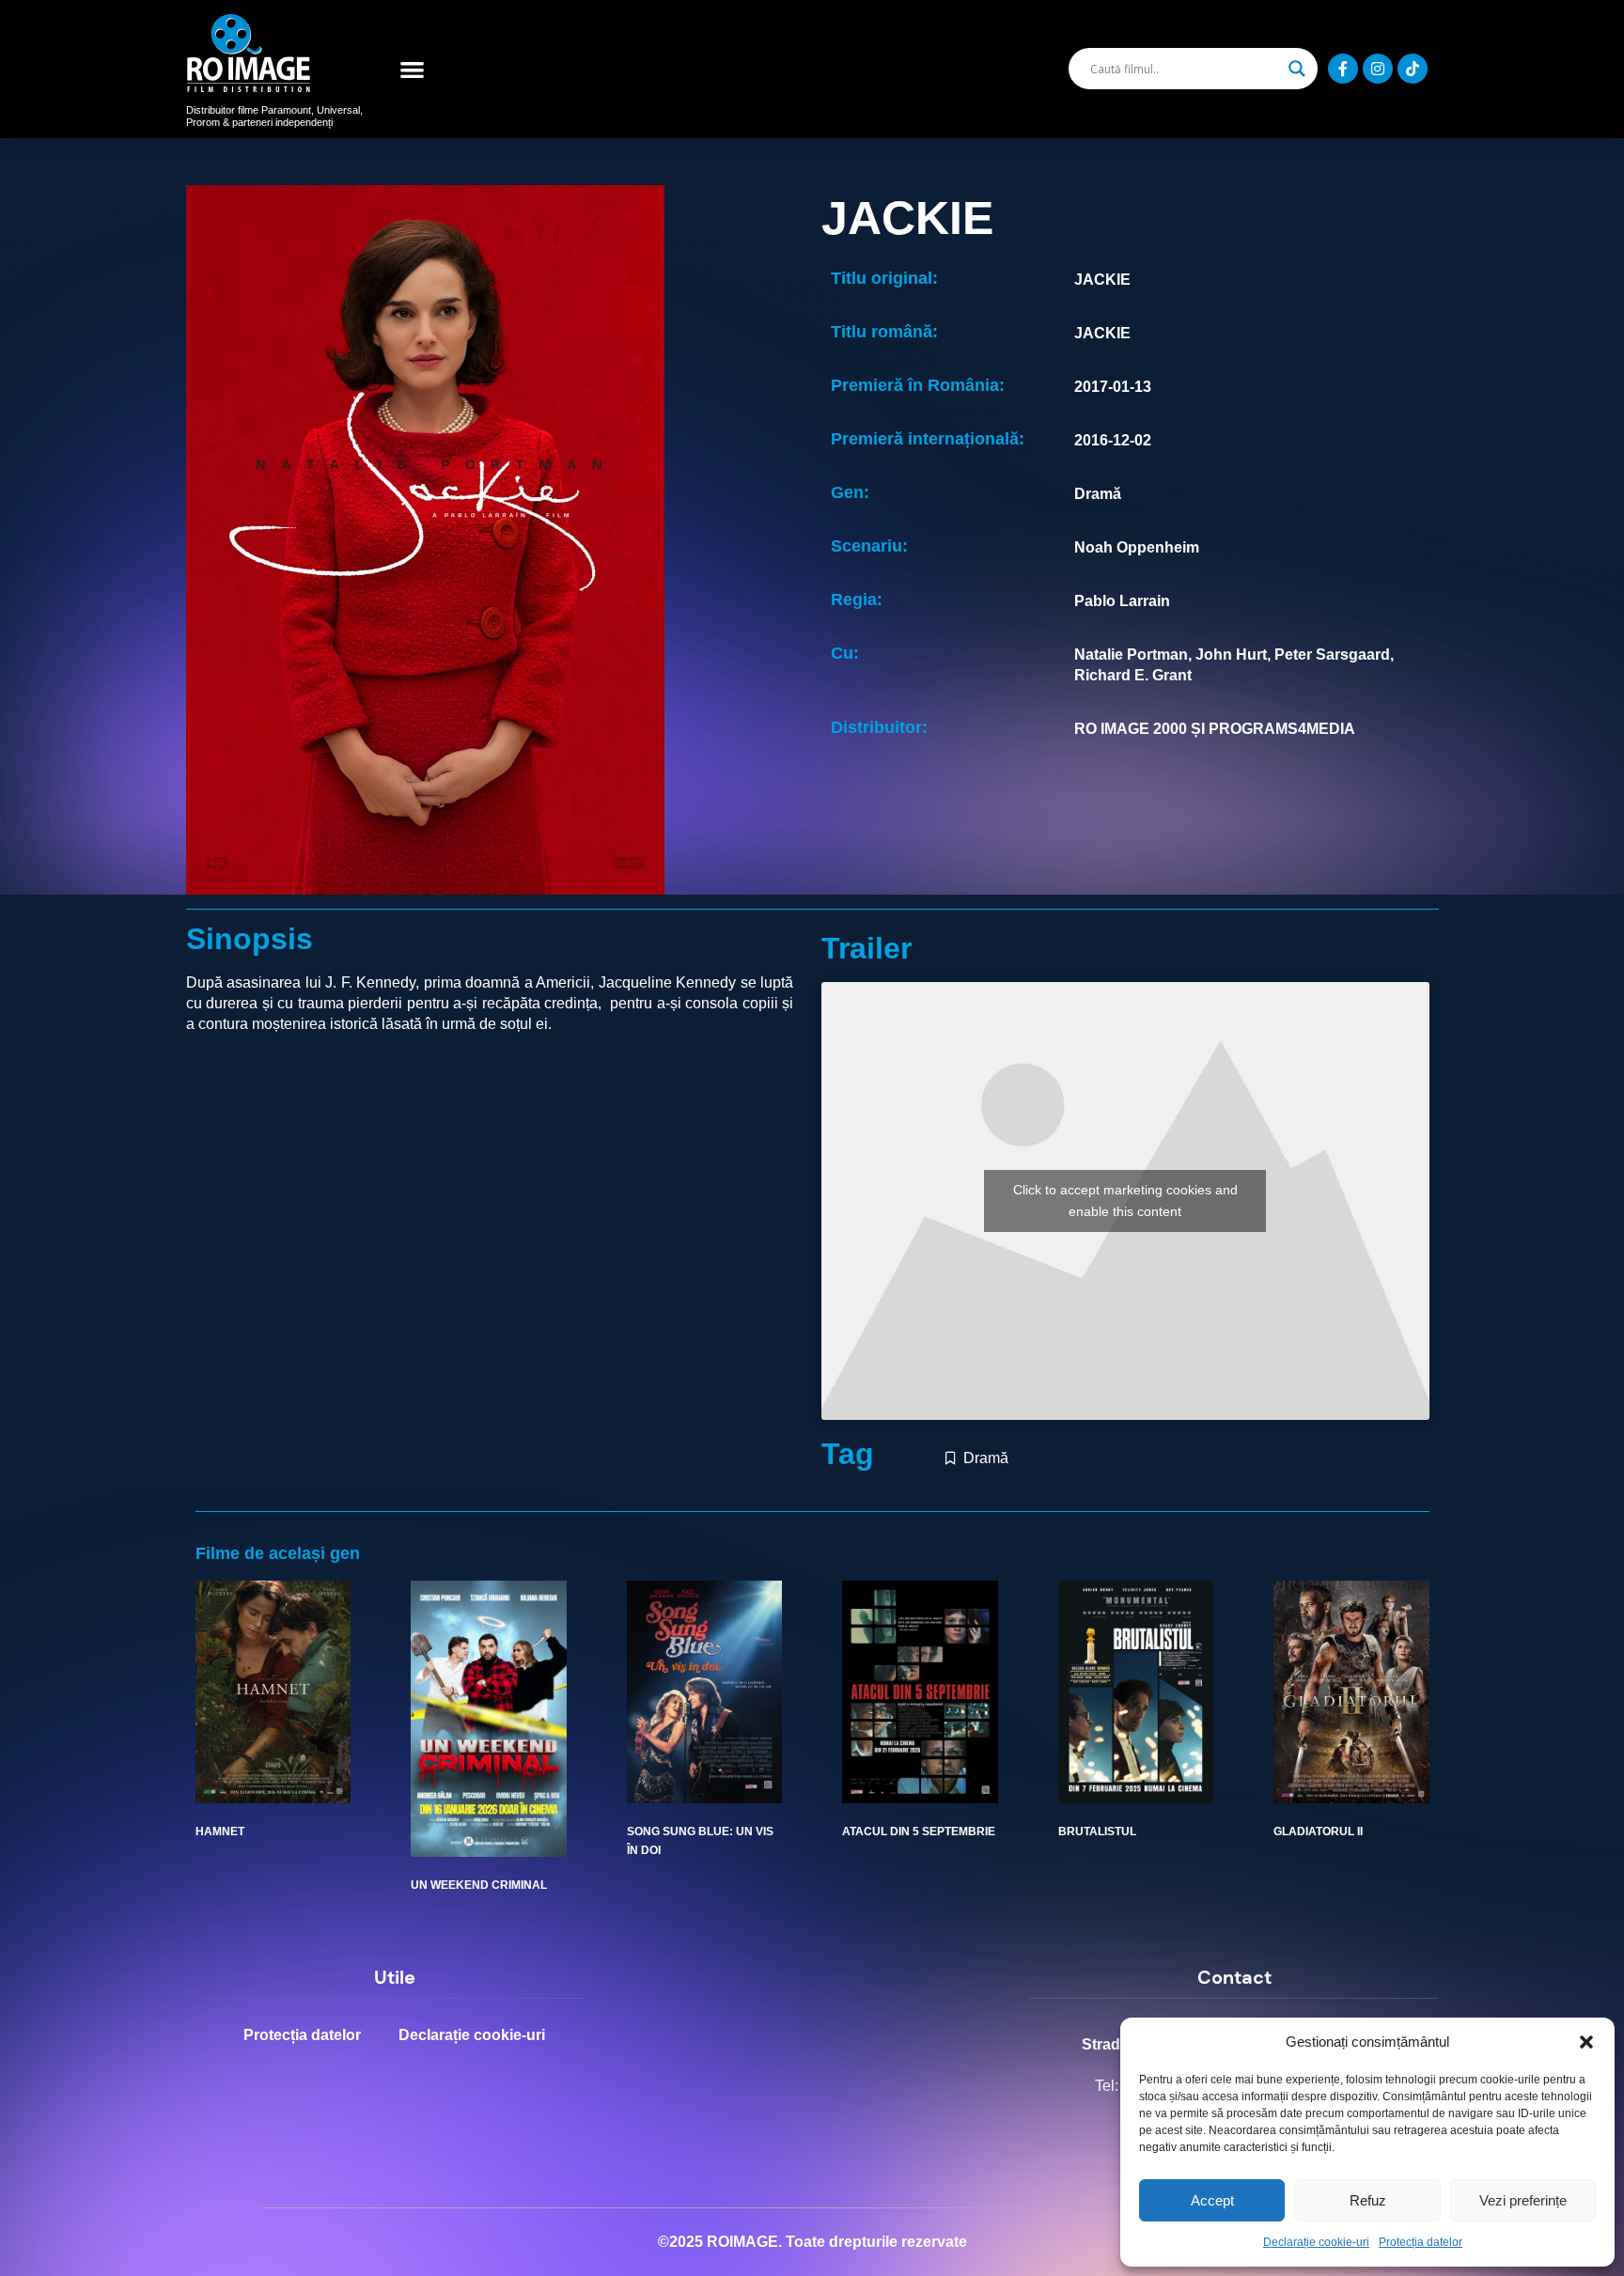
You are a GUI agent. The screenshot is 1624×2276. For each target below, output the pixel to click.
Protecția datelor (1421, 2242)
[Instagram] (1378, 69)
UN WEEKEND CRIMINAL (479, 1885)
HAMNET (220, 1832)
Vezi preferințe (1523, 2200)
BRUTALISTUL (1097, 1832)
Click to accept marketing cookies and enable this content (1125, 1200)
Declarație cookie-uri (1316, 2242)
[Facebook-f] (1343, 69)
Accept (1212, 2200)
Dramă (986, 1458)
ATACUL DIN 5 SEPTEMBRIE (919, 1832)
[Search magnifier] (1297, 69)
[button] (1586, 2042)
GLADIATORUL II (1318, 1832)
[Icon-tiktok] (1413, 69)
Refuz (1368, 2200)
